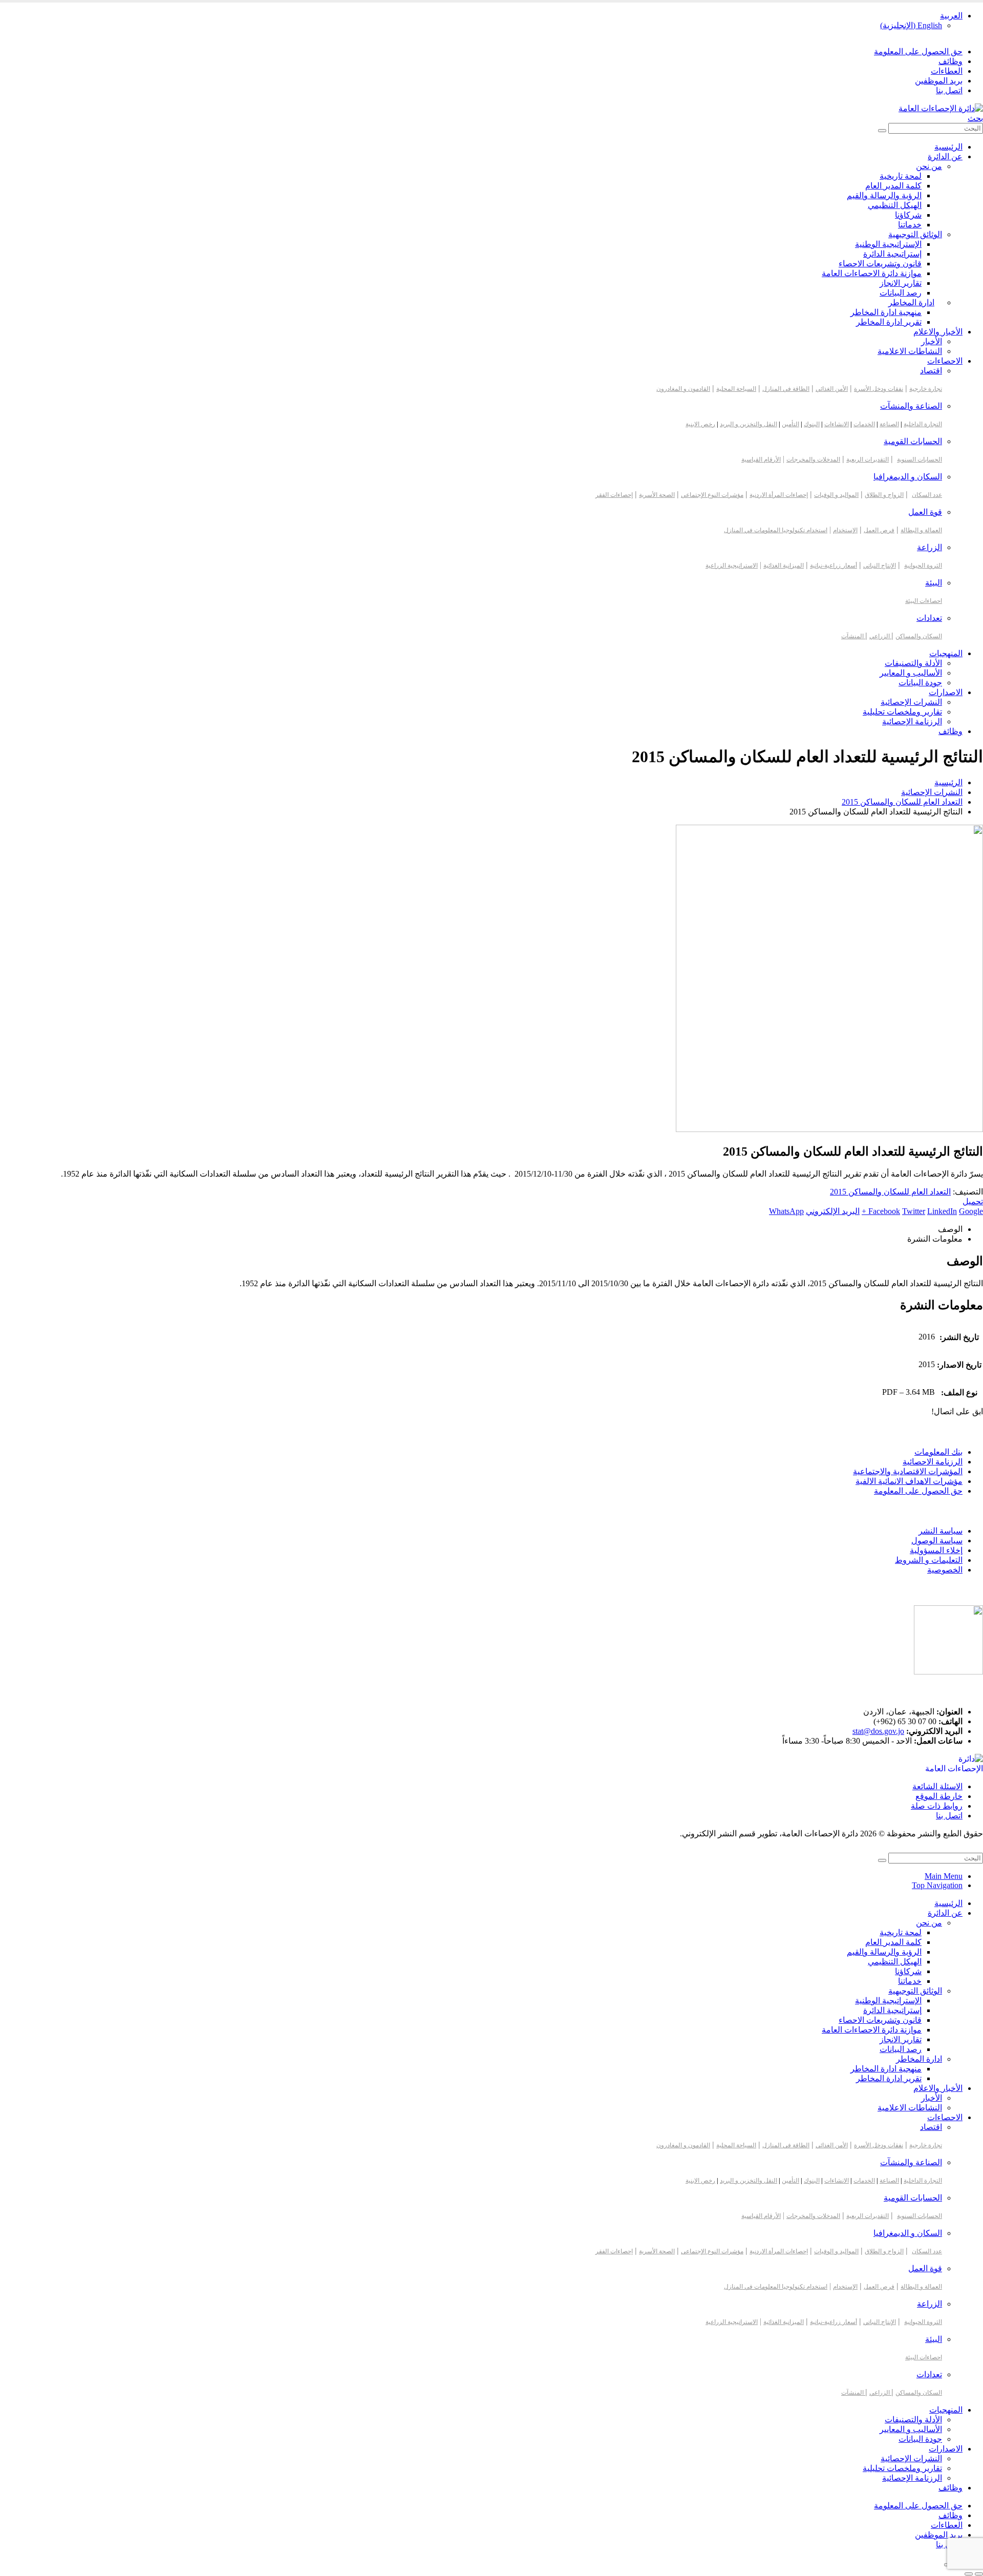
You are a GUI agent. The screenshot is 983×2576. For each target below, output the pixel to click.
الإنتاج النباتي (880, 566)
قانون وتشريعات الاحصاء (880, 264)
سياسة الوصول (937, 1541)
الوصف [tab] (950, 1229)
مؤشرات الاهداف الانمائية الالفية (909, 1481)
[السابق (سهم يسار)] (979, 2574)
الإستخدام (845, 530)
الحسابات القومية (913, 441)
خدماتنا (910, 225)
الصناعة (889, 424)
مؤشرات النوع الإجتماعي (712, 495)
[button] (975, 118)
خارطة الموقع (939, 1796)
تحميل (973, 1201)
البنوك (812, 424)
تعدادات (929, 618)
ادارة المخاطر (911, 302)
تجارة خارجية (926, 389)
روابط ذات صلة (937, 1806)
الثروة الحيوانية (923, 566)
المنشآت (853, 636)
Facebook (884, 1211)
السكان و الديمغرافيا (908, 477)
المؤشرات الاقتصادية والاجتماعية (908, 1471)
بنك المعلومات (938, 1452)
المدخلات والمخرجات (813, 459)
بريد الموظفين (939, 81)
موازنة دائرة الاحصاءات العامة (872, 273)
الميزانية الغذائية (784, 566)
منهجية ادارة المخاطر (886, 312)
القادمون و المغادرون (683, 389)
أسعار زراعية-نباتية (834, 566)
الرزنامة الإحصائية (912, 721)
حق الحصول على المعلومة (918, 51)
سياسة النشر (941, 1531)
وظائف (950, 61)
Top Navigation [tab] (937, 1885)
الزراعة (929, 547)
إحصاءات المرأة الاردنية (779, 495)
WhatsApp (786, 1211)
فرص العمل (879, 530)
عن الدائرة (945, 156)
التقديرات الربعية (868, 459)
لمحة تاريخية (901, 176)
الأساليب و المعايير (911, 673)
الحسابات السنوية (920, 459)
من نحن (929, 166)
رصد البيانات (901, 293)
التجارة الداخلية (923, 424)
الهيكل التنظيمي (895, 205)
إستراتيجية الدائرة (892, 254)
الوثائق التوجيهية (915, 234)
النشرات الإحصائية (911, 702)
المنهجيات (946, 653)
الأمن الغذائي (832, 389)
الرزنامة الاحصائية (933, 1462)
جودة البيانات (920, 683)
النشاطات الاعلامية (910, 351)
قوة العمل (925, 512)
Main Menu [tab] (944, 1876)
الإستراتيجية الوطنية (888, 244)
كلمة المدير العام (893, 186)
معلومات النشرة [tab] (935, 1239)
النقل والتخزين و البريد (749, 424)
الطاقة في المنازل (786, 389)
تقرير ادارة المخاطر (889, 322)
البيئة (934, 583)
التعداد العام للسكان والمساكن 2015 (890, 1192)
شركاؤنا (908, 215)
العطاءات (947, 71)
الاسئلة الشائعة (937, 1786)
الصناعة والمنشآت (911, 406)
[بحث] (882, 131)
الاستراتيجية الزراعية (732, 566)
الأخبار (932, 341)
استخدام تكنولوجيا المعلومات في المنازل (776, 530)
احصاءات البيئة (924, 601)
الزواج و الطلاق (884, 495)
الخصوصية (945, 1570)
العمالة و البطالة (921, 530)
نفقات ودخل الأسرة (879, 389)
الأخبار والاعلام (938, 332)
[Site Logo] (941, 108)
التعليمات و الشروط (929, 1560)
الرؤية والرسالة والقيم (884, 195)
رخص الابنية (700, 424)
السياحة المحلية (736, 389)
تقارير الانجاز (901, 283)
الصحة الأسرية (657, 495)
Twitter (914, 1211)
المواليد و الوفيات (836, 495)
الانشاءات (837, 424)
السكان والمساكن (919, 636)
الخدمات (864, 424)
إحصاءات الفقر (614, 495)
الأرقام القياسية (761, 459)
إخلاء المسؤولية (936, 1550)
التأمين (790, 424)
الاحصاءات (945, 361)
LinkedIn (942, 1211)
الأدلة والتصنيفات (913, 663)
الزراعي (880, 636)
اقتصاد (931, 371)
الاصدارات (946, 692)
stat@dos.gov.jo (878, 1731)
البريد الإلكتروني (833, 1211)
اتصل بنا (949, 90)
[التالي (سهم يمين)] (969, 2574)
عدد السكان (927, 495)
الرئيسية (948, 147)
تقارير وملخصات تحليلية (902, 712)
